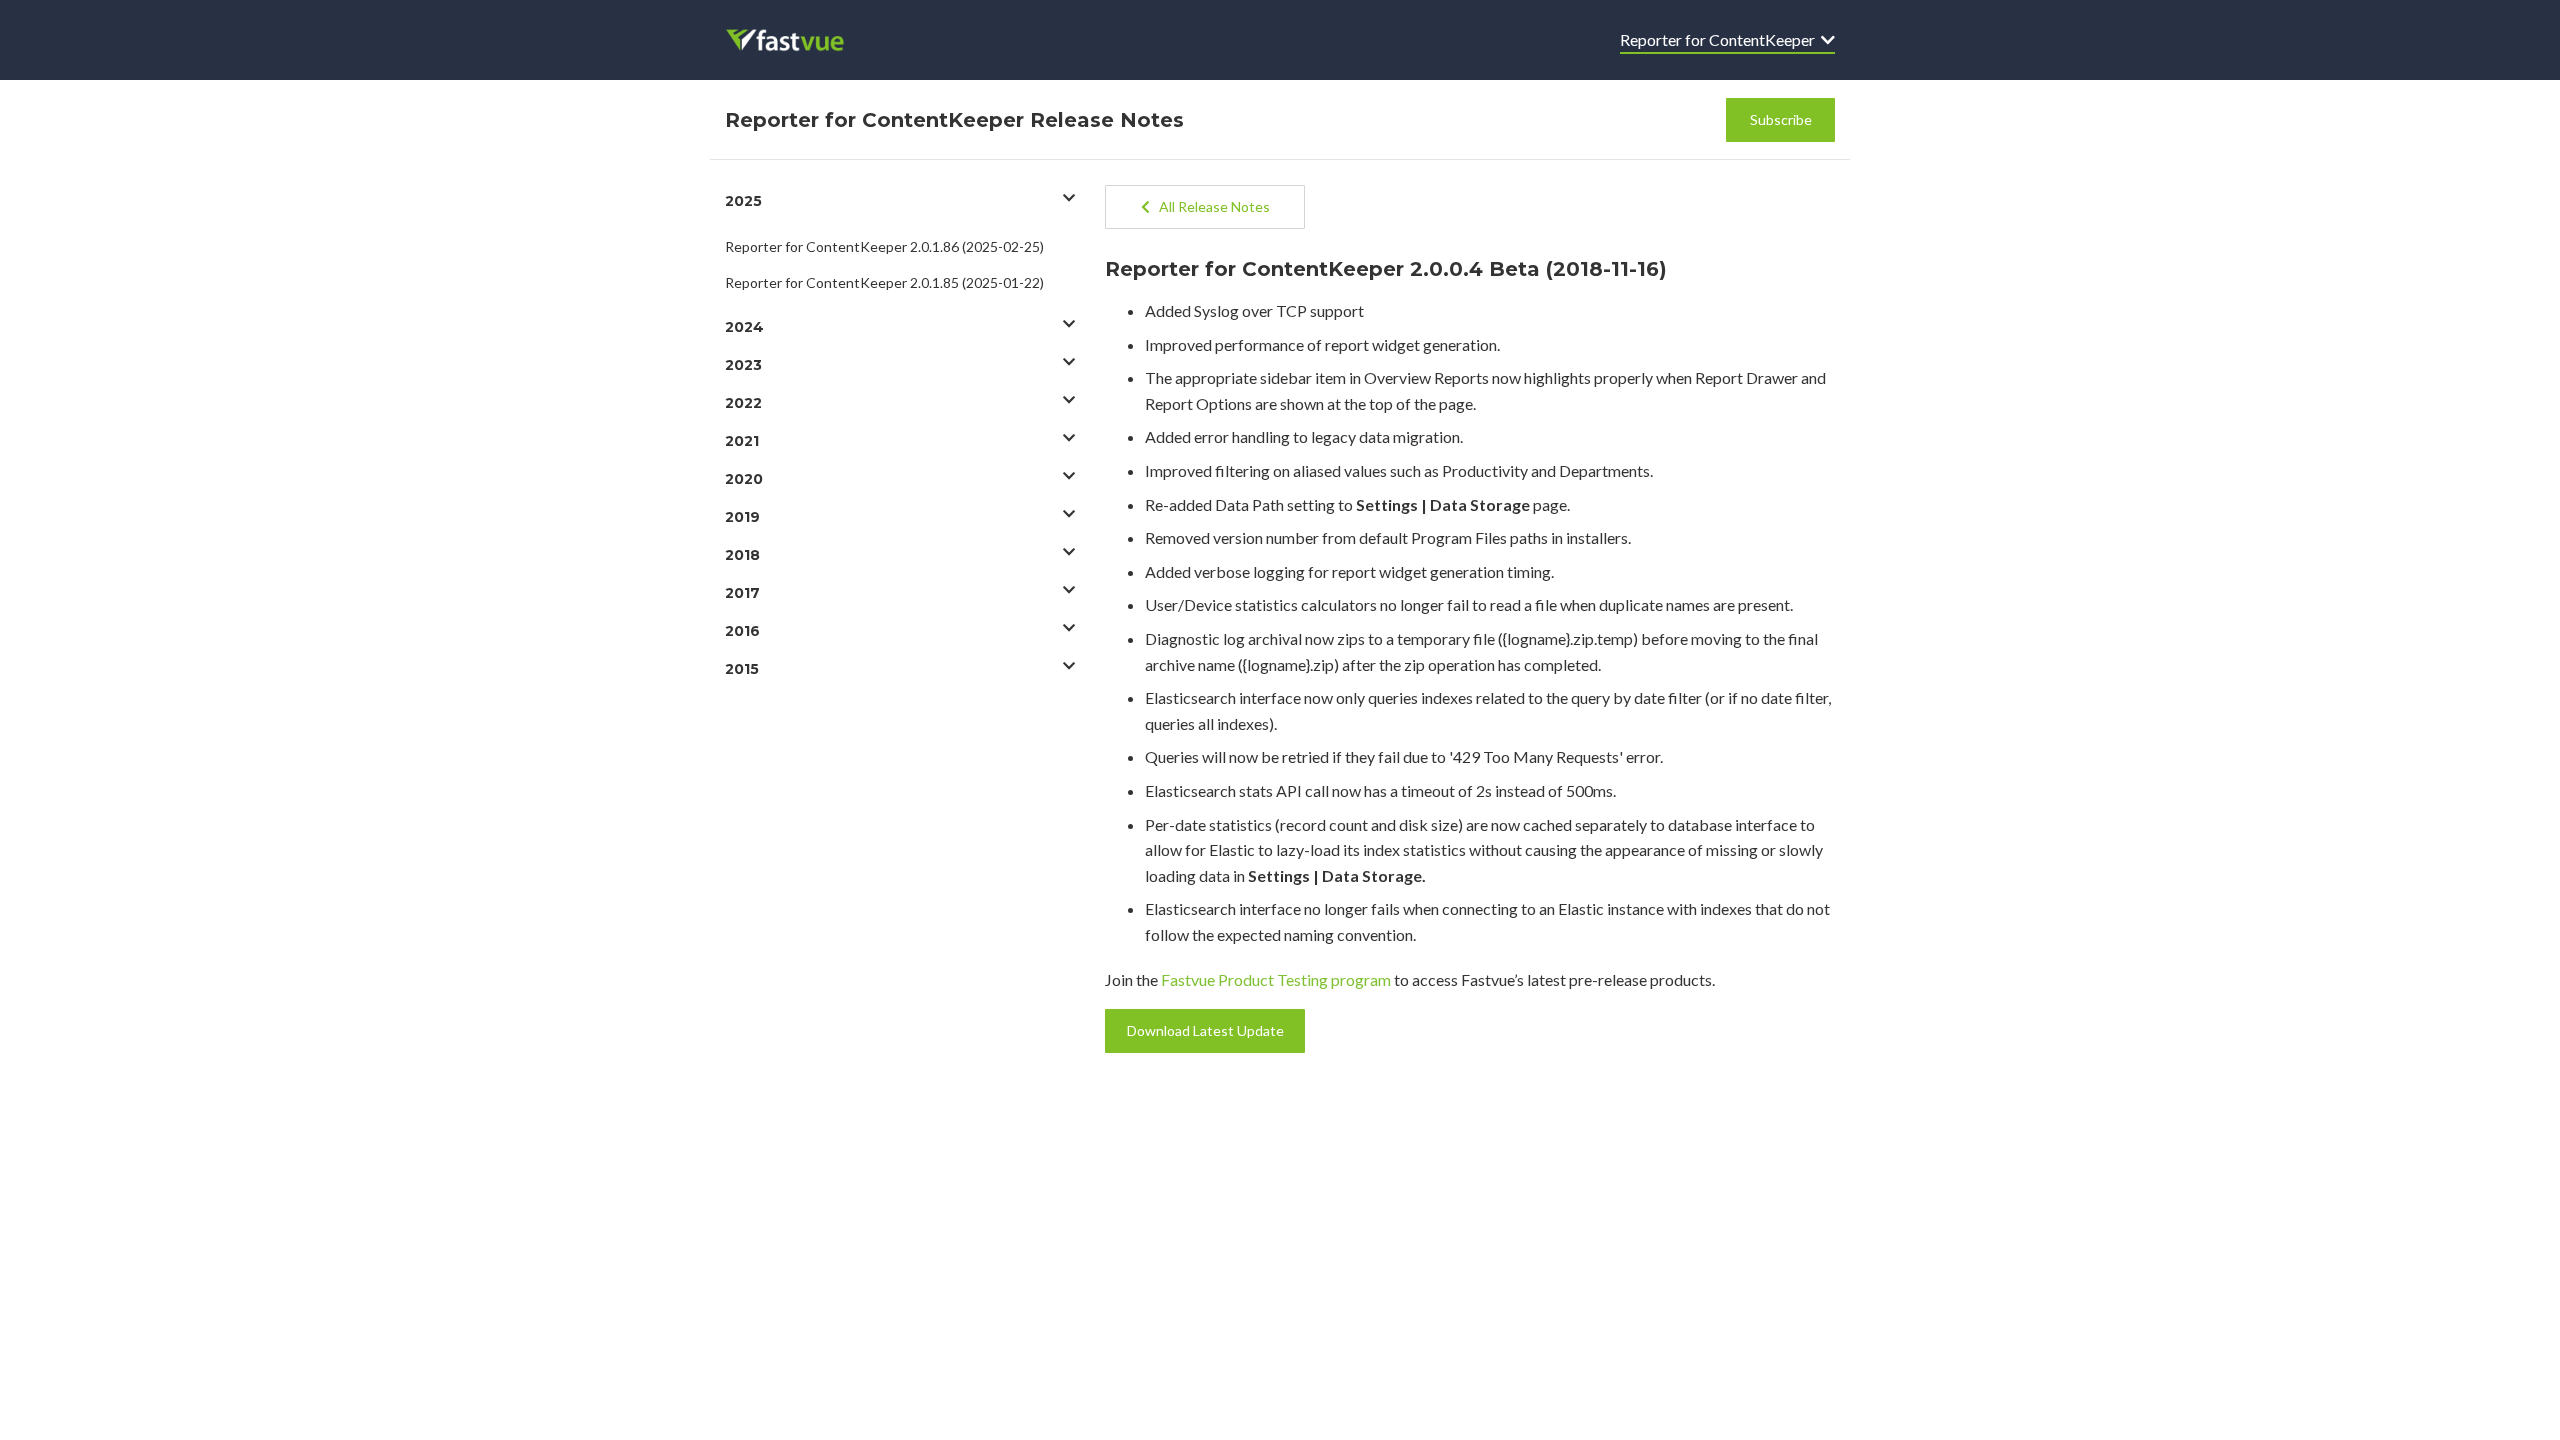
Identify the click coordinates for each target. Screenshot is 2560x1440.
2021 (742, 441)
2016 (742, 631)
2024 (744, 327)
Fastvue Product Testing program (1276, 979)
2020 (744, 479)
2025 (743, 201)
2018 (742, 555)
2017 (742, 593)
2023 (743, 365)
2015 (742, 669)
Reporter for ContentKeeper (1720, 39)
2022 (743, 403)
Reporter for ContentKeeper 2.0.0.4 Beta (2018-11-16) (1386, 269)
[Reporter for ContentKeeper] (798, 40)
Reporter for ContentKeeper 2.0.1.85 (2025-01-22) (884, 282)
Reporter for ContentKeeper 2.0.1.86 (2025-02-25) (884, 246)
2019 (742, 517)
